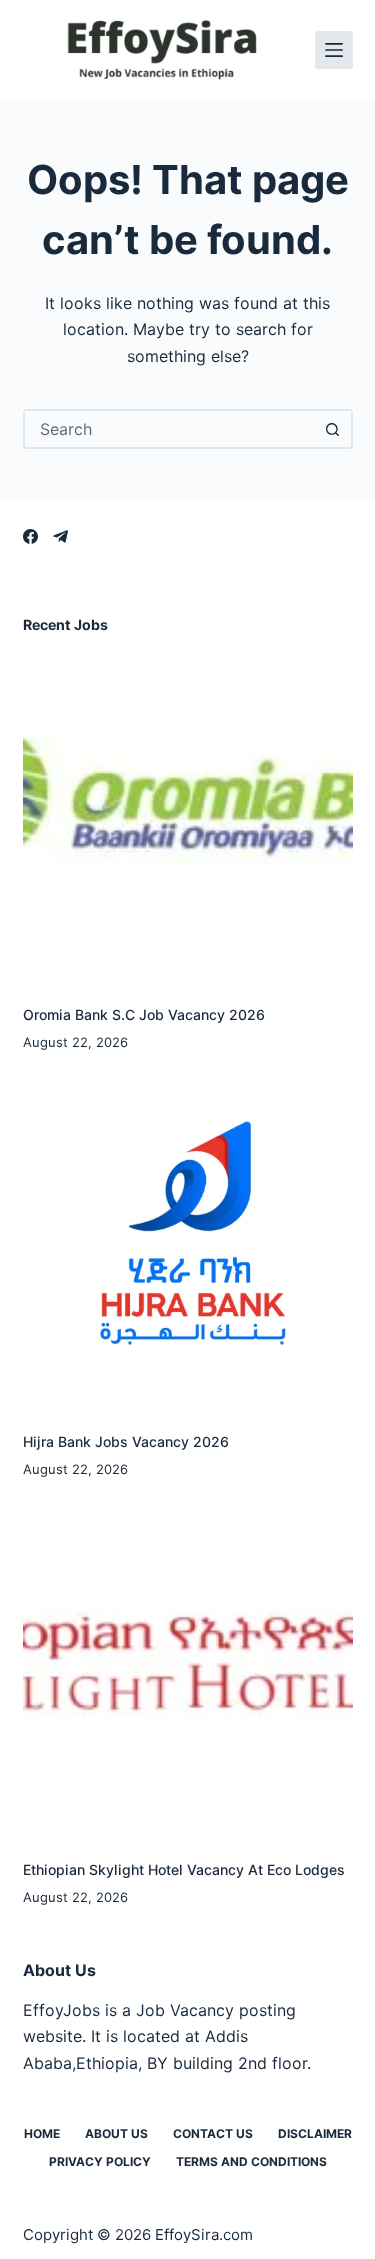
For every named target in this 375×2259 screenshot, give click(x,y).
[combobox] (170, 429)
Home (42, 2133)
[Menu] (334, 50)
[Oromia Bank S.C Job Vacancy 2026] (188, 815)
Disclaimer (315, 2133)
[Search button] (333, 429)
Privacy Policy (100, 2161)
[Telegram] (60, 536)
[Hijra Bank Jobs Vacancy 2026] (188, 1242)
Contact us (213, 2133)
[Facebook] (30, 536)
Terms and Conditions (251, 2161)
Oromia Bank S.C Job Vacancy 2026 (144, 1014)
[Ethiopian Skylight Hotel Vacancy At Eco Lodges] (188, 1670)
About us (116, 2133)
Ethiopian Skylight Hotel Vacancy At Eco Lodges (184, 1869)
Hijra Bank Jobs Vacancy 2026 (126, 1441)
